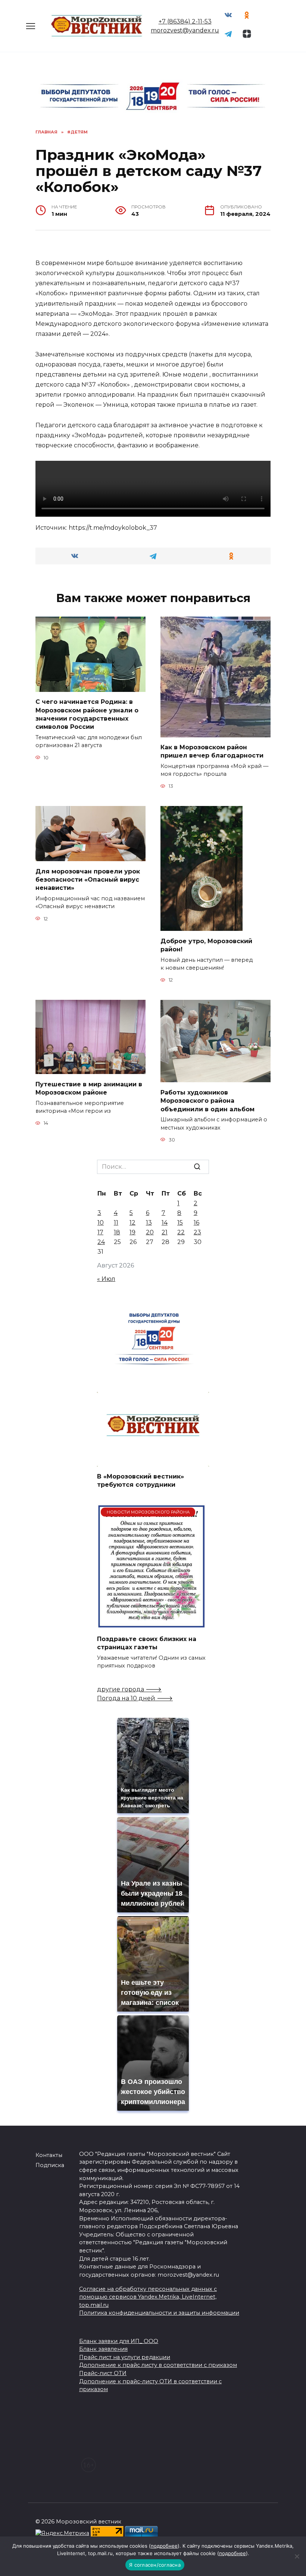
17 (100, 1232)
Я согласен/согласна (155, 2565)
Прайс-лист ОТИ (103, 2373)
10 (101, 1223)
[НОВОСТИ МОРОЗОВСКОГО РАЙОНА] (151, 1624)
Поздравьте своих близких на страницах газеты (147, 1643)
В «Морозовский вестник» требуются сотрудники (140, 1481)
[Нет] (297, 2556)
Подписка (50, 2165)
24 (101, 1242)
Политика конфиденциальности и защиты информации (159, 2313)
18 (117, 1232)
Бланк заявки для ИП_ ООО (119, 2341)
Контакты (49, 2155)
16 (196, 1223)
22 (181, 1232)
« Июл (106, 1279)
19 (132, 1232)
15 (180, 1223)
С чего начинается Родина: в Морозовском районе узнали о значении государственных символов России (87, 714)
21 (165, 1232)
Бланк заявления (103, 2349)
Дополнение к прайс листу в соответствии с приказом (158, 2365)
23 (197, 1232)
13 (149, 1223)
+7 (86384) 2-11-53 (185, 21)
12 (132, 1223)
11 (116, 1223)
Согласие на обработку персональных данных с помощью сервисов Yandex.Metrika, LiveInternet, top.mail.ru (148, 2297)
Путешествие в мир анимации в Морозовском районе (89, 1088)
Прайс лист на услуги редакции (125, 2357)
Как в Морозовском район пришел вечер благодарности (212, 751)
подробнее (164, 2546)
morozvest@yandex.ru (185, 30)
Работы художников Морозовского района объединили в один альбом (207, 1100)
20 (150, 1232)
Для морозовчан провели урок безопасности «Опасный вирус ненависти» (88, 879)
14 (165, 1223)
